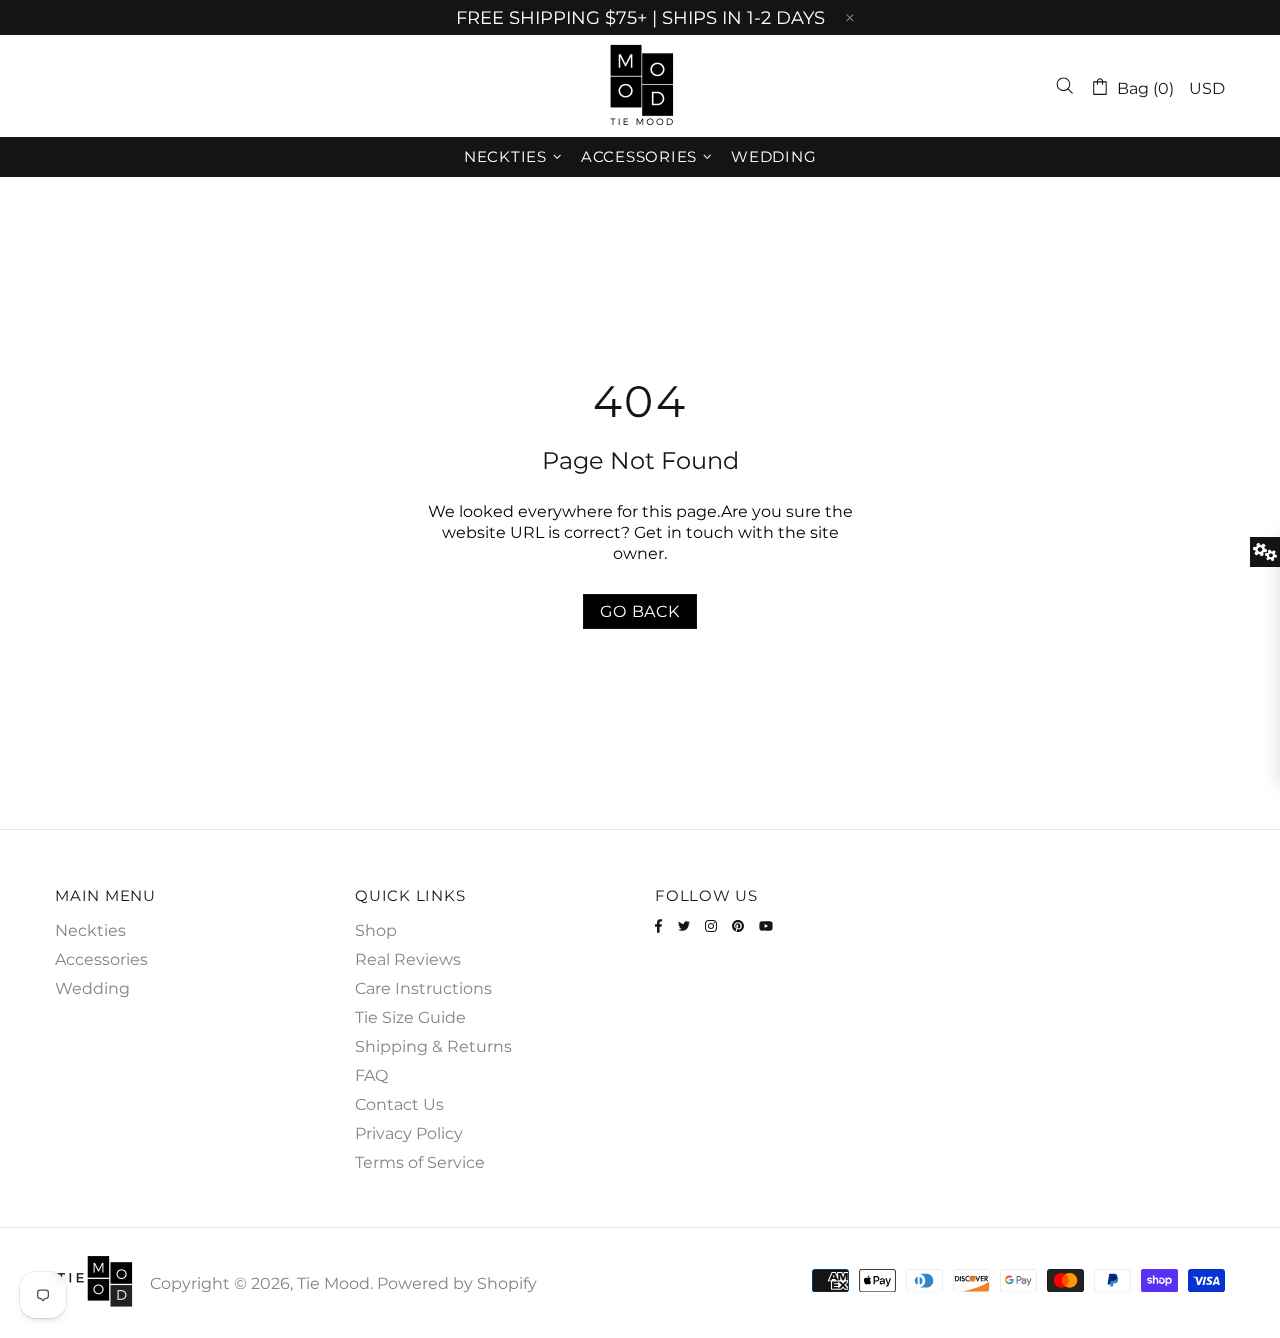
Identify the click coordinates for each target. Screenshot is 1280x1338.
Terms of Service (420, 1162)
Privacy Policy (409, 1133)
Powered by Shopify (457, 1283)
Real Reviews (408, 959)
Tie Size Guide (410, 1017)
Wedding (92, 988)
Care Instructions (423, 988)
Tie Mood (640, 86)
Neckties (90, 930)
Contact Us (399, 1104)
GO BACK (640, 611)
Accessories (101, 959)
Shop (376, 930)
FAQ (371, 1075)
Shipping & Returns (433, 1046)
